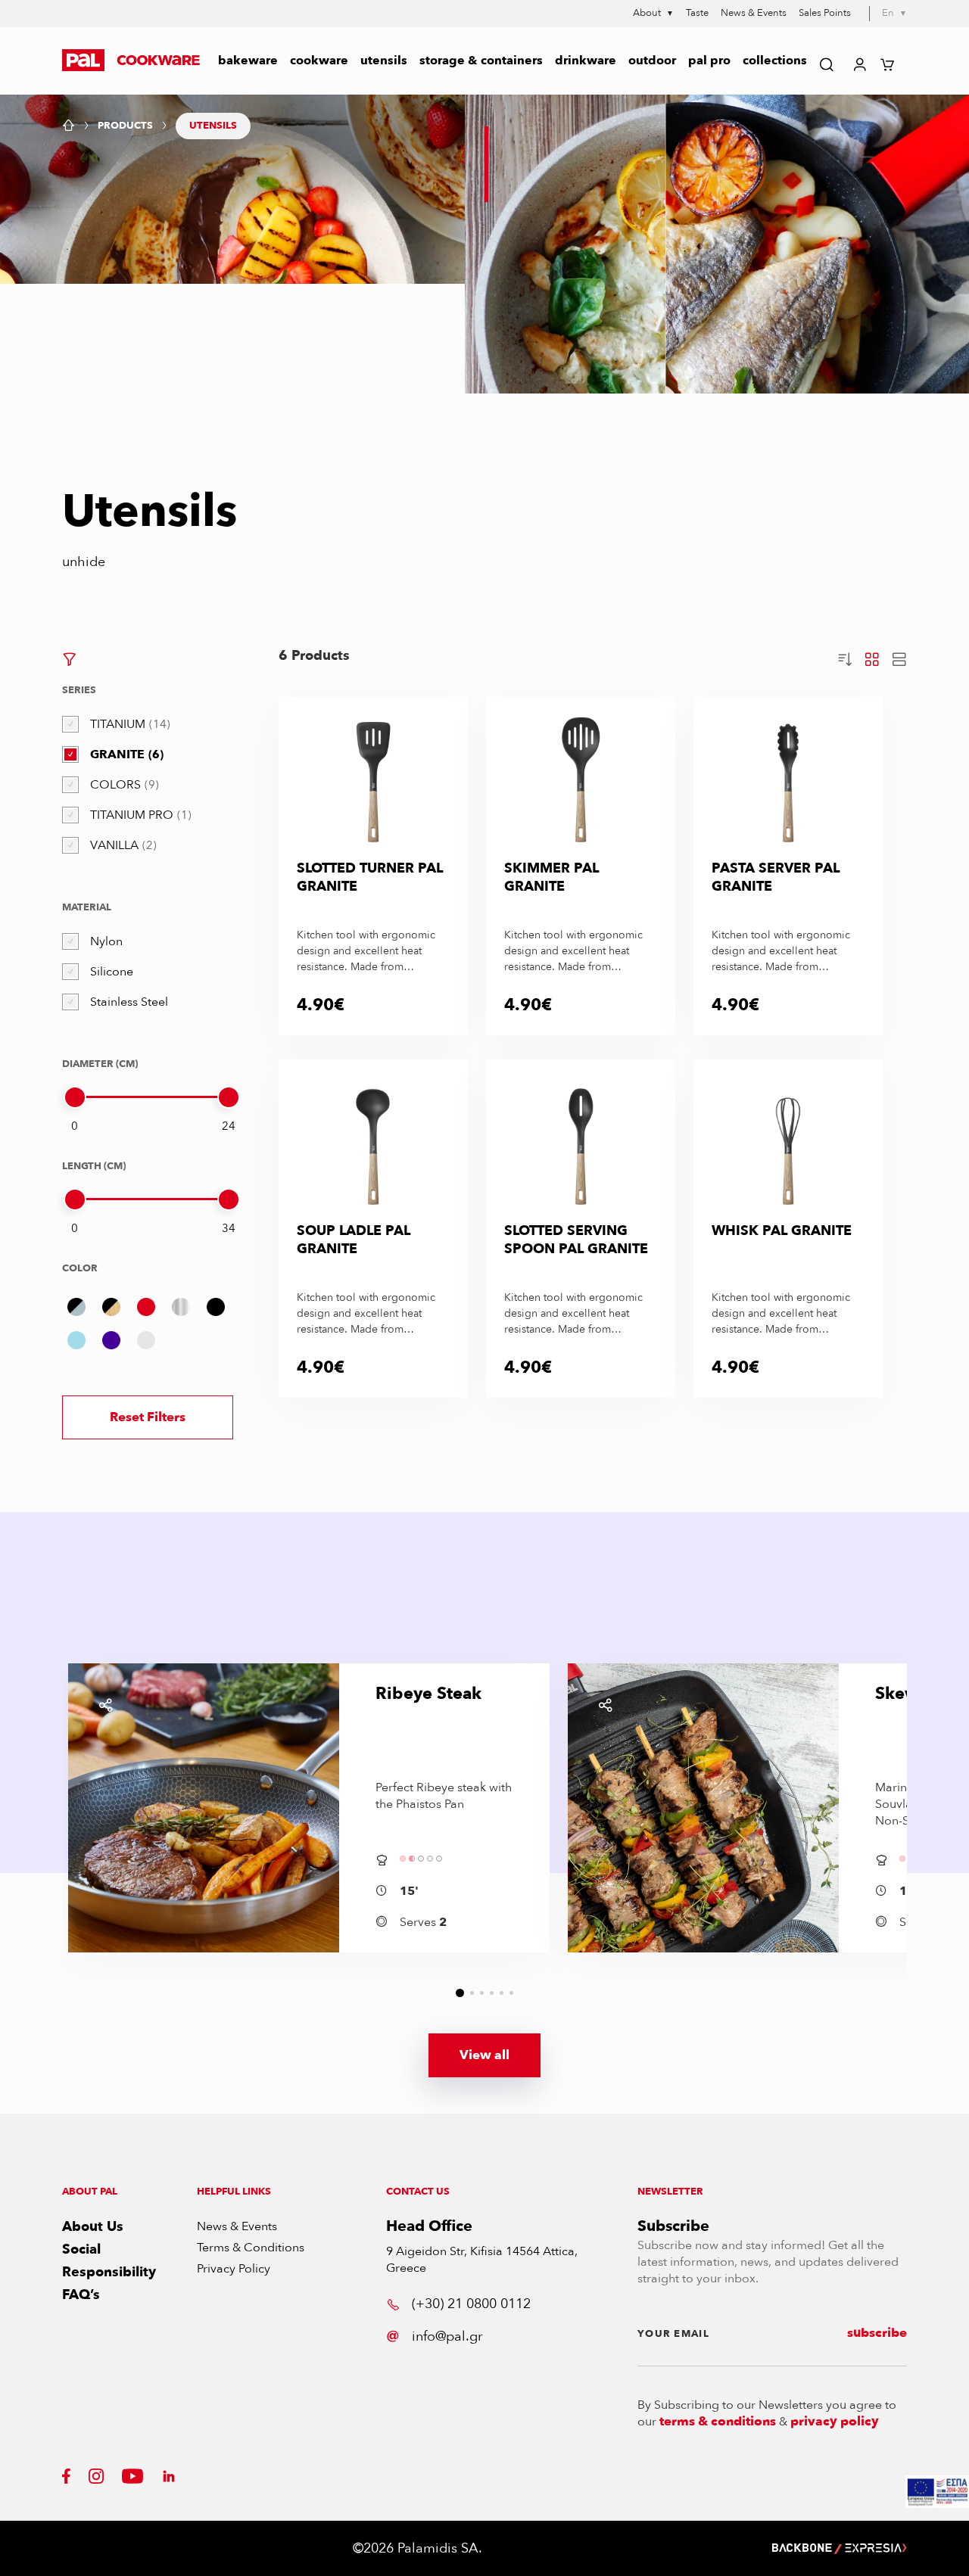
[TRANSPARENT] (146, 1340)
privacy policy (835, 2422)
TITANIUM (128, 724)
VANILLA (122, 845)
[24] (229, 1097)
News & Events (754, 13)
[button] (131, 61)
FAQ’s (81, 2295)
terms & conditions (718, 2422)
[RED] (146, 1307)
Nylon (106, 941)
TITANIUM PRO (139, 815)
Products (125, 126)
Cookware (319, 61)
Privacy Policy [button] (234, 2269)
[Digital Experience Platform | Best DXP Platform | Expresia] (876, 2548)
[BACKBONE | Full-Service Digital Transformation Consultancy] (802, 2548)
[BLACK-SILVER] (76, 1307)
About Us (93, 2227)
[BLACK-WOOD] (111, 1307)
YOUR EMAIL (673, 2334)
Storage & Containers (481, 61)
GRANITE (125, 754)
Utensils (384, 61)
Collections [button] (775, 61)
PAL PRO (709, 61)
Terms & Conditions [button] (251, 2248)
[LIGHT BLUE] (76, 1340)
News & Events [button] (237, 2226)
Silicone (112, 972)
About (653, 14)
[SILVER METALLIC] (181, 1307)
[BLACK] (216, 1307)
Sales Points (825, 13)
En (894, 13)
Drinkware (586, 61)
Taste (697, 13)
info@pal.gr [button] (447, 2336)
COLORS (123, 785)
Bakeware (248, 61)
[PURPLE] (111, 1340)
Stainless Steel (129, 1002)
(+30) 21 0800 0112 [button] (471, 2304)
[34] (229, 1199)
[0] (75, 1097)
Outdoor (652, 61)
